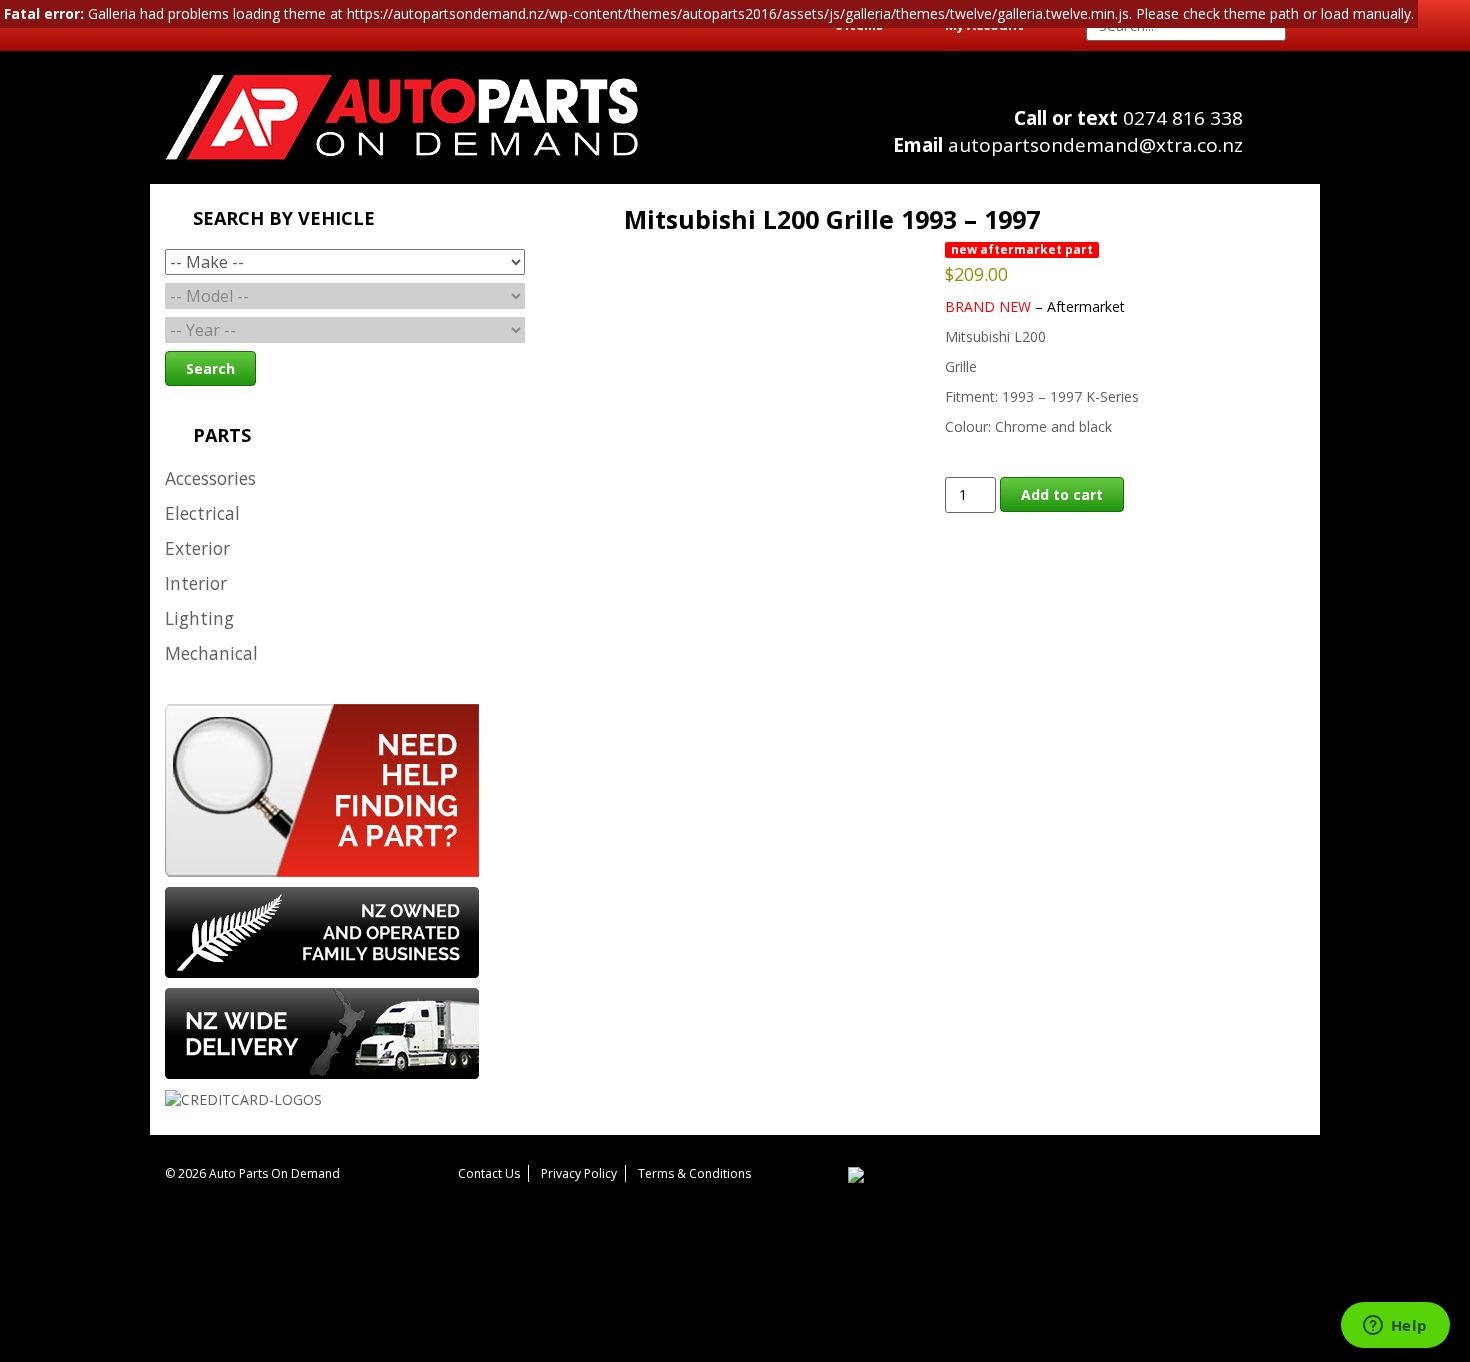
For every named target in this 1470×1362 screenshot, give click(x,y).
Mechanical (211, 653)
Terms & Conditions (694, 1173)
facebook (1285, 140)
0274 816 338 (1128, 118)
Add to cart (1062, 494)
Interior (196, 583)
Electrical (202, 513)
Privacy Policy (579, 1173)
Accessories (210, 478)
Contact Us (489, 1173)
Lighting (199, 618)
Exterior (197, 548)
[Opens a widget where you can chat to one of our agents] (1395, 1327)
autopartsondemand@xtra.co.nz (1068, 145)
